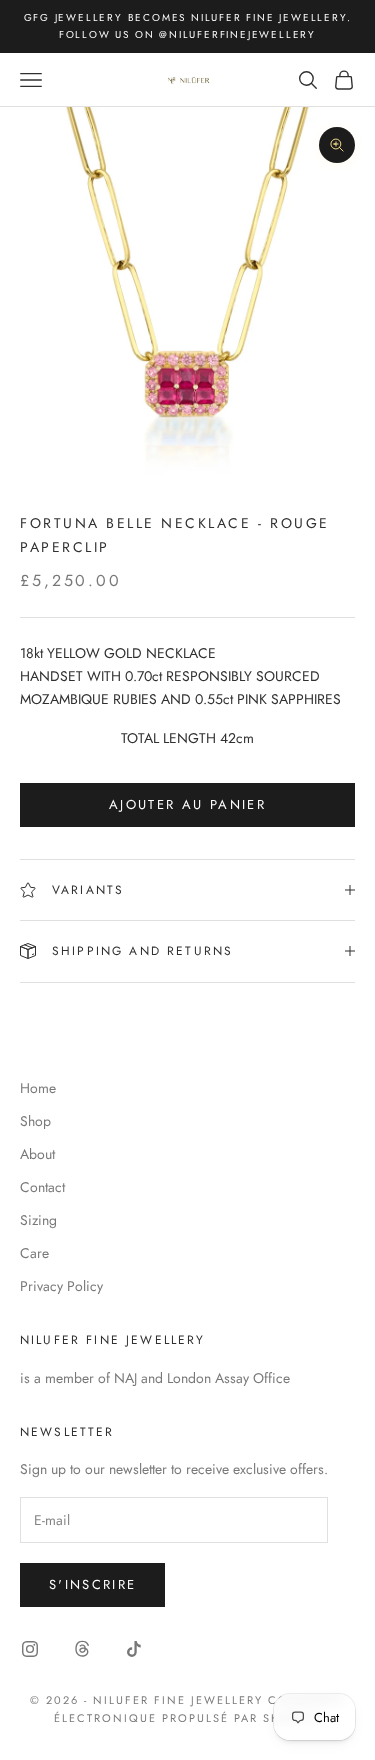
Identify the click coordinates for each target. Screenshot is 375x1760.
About (37, 1154)
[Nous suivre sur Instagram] (30, 1649)
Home (38, 1088)
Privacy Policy (61, 1286)
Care (34, 1253)
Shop (35, 1121)
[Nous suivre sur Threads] (82, 1649)
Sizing (38, 1220)
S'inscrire (92, 1584)
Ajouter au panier (187, 804)
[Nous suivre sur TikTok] (134, 1649)
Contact (42, 1187)
